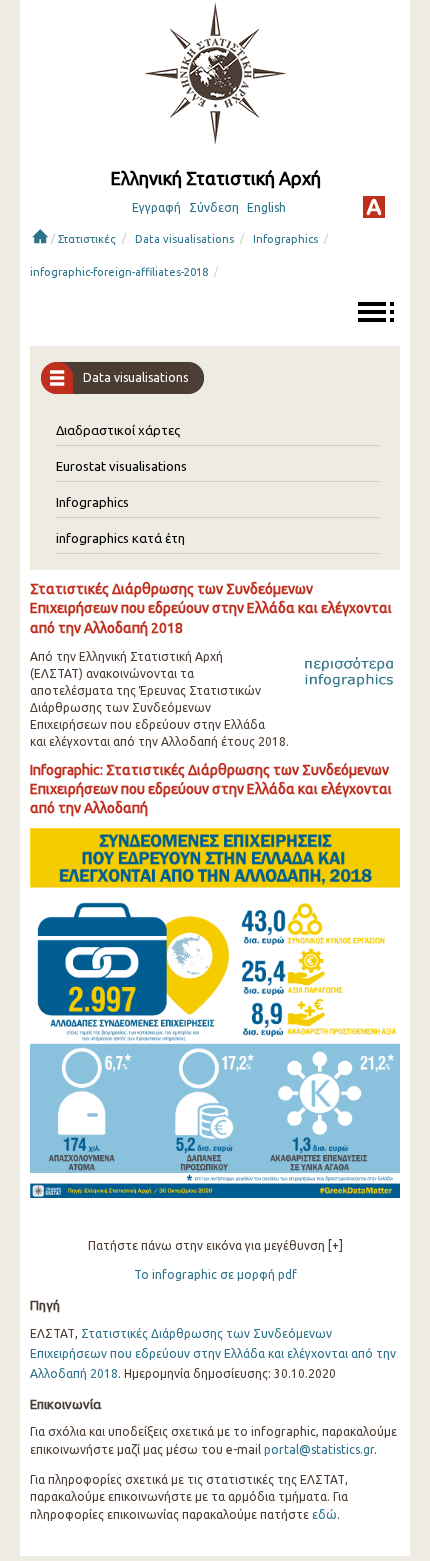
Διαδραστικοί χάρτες (118, 430)
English (266, 207)
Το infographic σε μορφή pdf (215, 1274)
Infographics (285, 239)
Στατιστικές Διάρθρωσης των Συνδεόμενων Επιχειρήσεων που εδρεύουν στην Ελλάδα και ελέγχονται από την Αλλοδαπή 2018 (213, 1353)
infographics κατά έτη (120, 538)
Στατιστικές (87, 239)
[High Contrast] (374, 207)
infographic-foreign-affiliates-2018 (119, 272)
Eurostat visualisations (121, 466)
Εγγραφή (156, 207)
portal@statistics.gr (319, 1449)
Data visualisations (184, 239)
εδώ (324, 1514)
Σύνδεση (214, 207)
